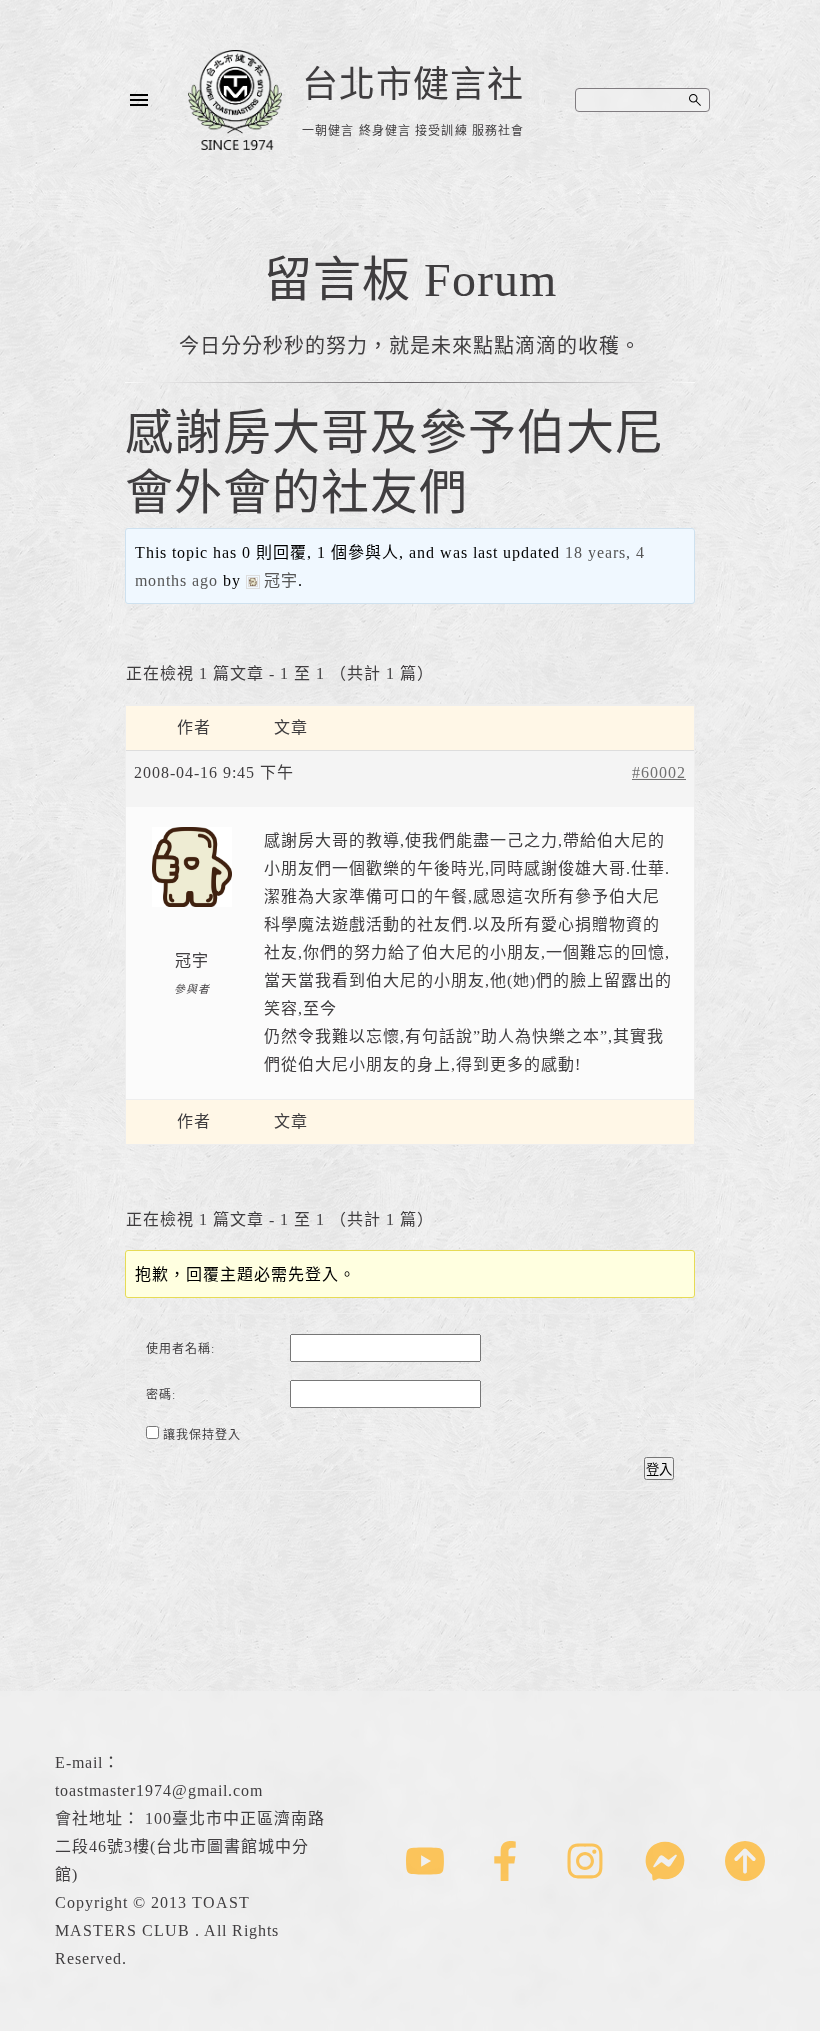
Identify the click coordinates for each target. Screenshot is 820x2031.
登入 (659, 1469)
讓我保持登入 (202, 1435)
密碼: (161, 1395)
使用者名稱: (180, 1349)
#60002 (659, 772)
